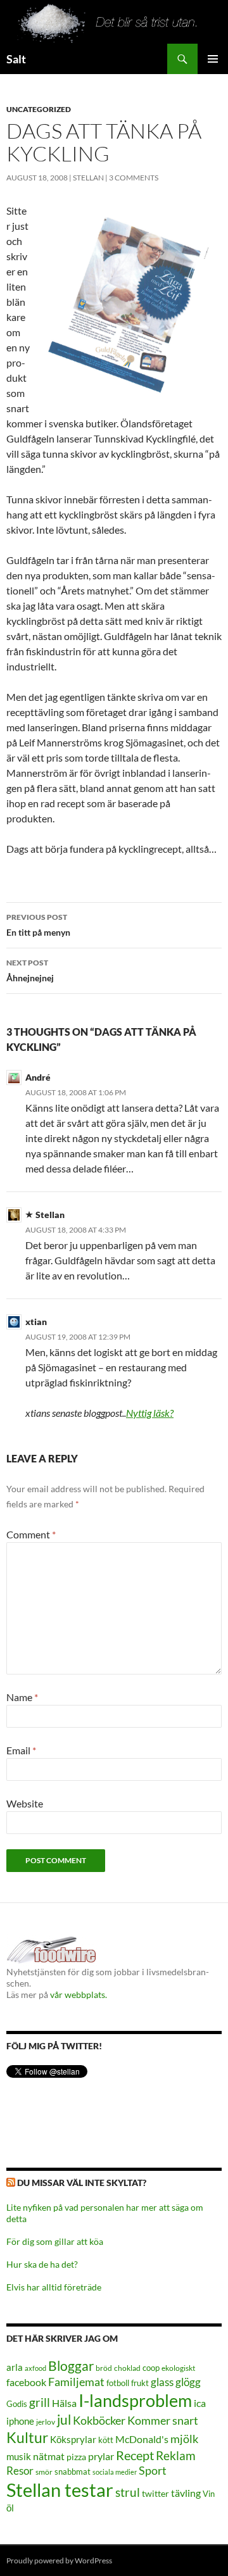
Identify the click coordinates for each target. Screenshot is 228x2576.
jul (64, 2420)
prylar (101, 2456)
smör (44, 2472)
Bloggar (71, 2366)
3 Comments (134, 178)
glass (162, 2382)
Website (25, 1803)
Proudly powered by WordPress (59, 2560)
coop (151, 2368)
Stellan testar (60, 2490)
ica (200, 2403)
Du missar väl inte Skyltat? (82, 2183)
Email (21, 1750)
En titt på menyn (38, 925)
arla (15, 2367)
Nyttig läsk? (150, 1413)
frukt (140, 2383)
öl (10, 2508)
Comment (31, 1534)
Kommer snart (163, 2421)
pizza (76, 2457)
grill (40, 2402)
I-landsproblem (135, 2400)
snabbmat (73, 2472)
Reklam (176, 2455)
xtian (36, 1322)
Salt (16, 59)
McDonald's (142, 2439)
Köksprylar (73, 2439)
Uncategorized (39, 109)
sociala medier (115, 2472)
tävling (186, 2493)
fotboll (118, 2383)
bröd (104, 2368)
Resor (20, 2471)
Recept (135, 2455)
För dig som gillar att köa (55, 2241)
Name (22, 1697)
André (38, 1077)
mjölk (184, 2439)
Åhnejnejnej (30, 971)
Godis (17, 2404)
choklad (127, 2368)
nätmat (49, 2456)
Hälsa (64, 2403)
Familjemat (76, 2382)
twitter (155, 2493)
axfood (35, 2368)
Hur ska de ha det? (42, 2264)
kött (106, 2440)
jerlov (46, 2422)
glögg (188, 2382)
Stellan (88, 178)
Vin (209, 2494)
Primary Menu (213, 59)
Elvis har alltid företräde (54, 2287)
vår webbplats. (79, 1995)
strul (128, 2492)
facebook (26, 2382)
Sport (153, 2470)
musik (19, 2456)
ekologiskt (178, 2368)
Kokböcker (99, 2420)
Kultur (27, 2438)
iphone (20, 2421)
